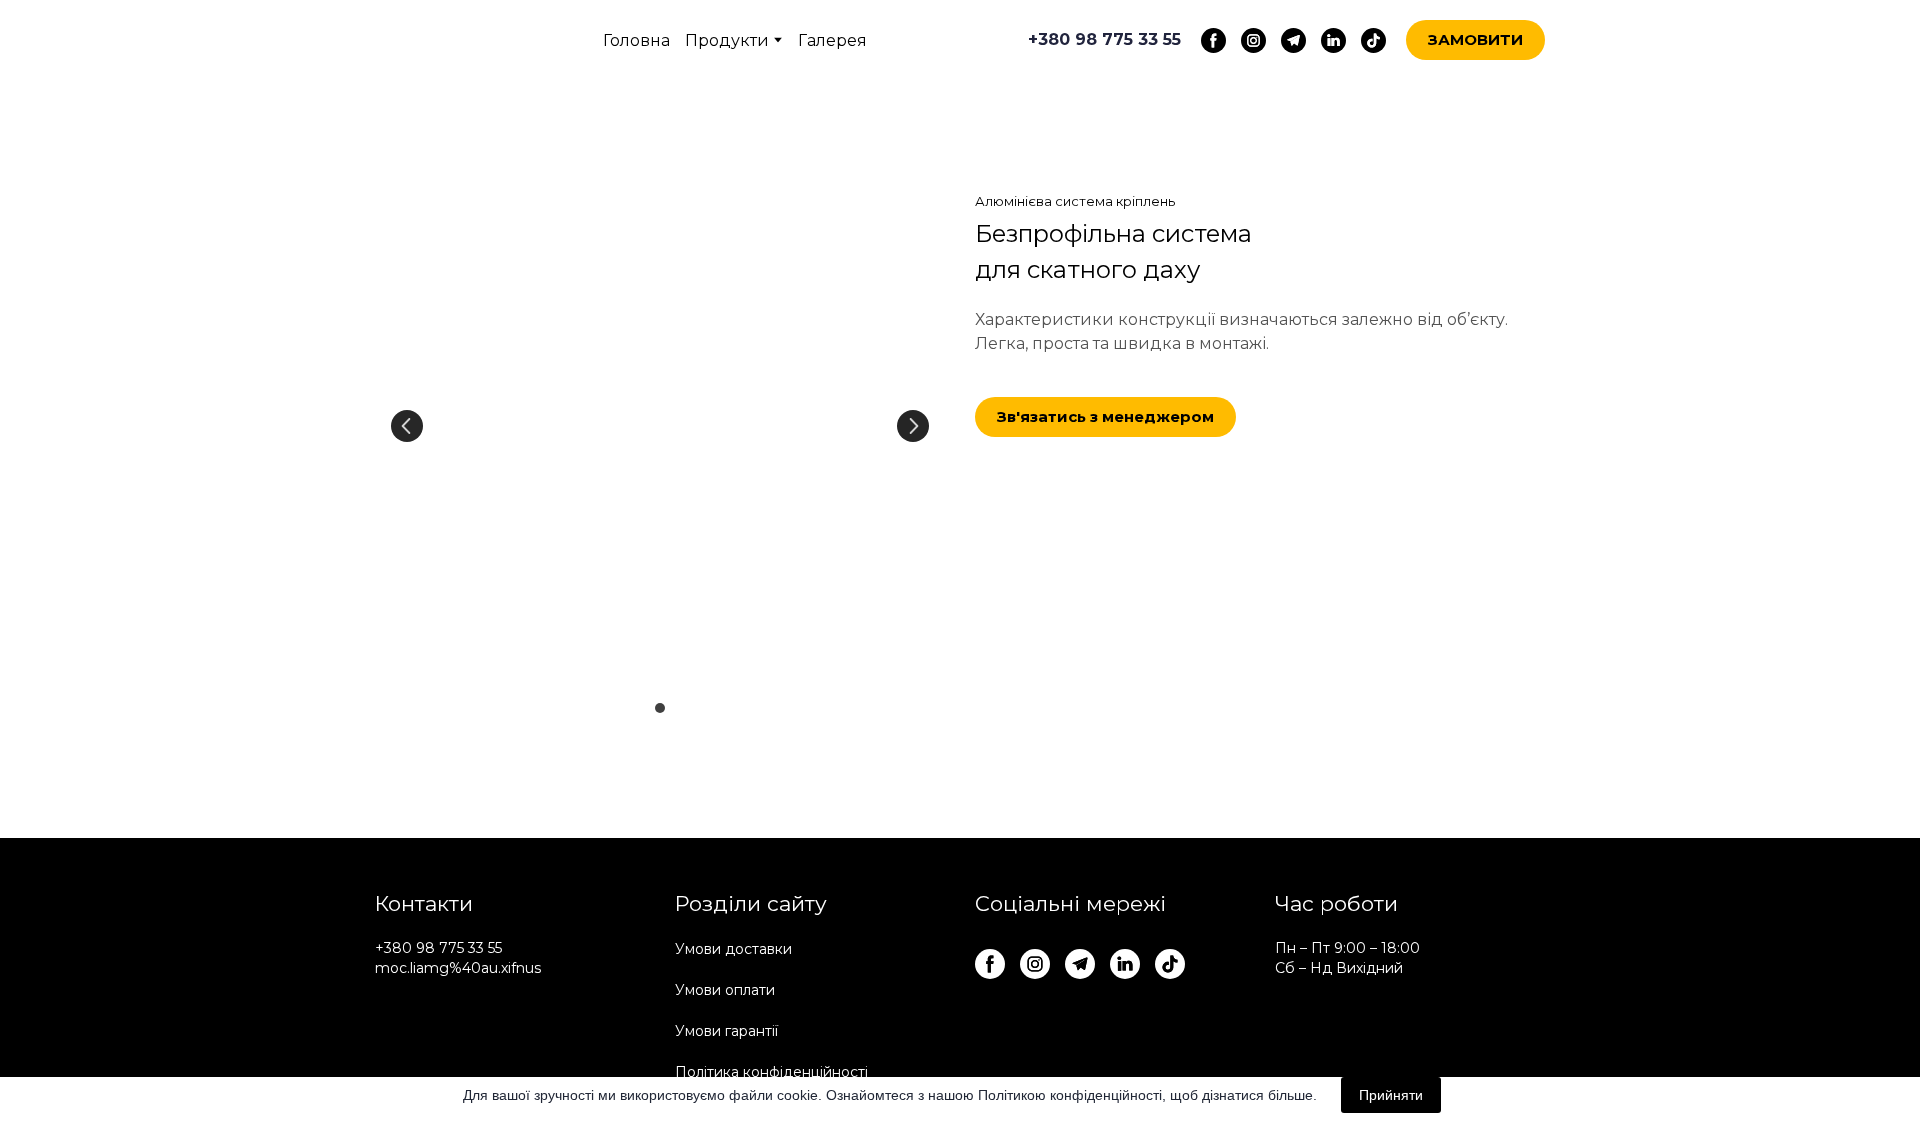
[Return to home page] (443, 40)
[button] (1213, 40)
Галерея (832, 40)
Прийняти (1391, 1095)
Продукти (727, 40)
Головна (636, 40)
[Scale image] (660, 426)
